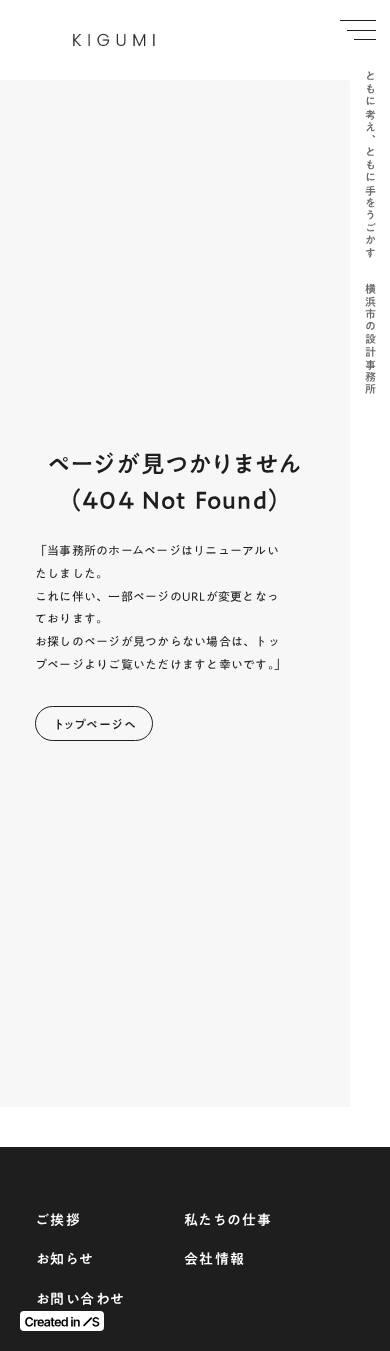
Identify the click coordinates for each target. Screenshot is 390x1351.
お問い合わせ (80, 1300)
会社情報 (215, 1260)
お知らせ (65, 1260)
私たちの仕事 (228, 1221)
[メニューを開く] (358, 30)
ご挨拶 (58, 1221)
